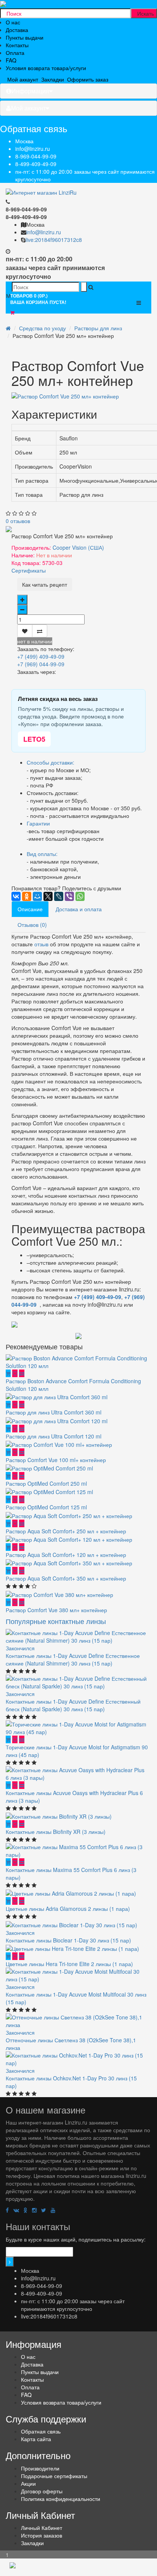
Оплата (15, 53)
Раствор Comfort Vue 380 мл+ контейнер (56, 1610)
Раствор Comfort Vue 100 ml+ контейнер (56, 1460)
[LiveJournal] (59, 896)
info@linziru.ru (33, 149)
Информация (30, 91)
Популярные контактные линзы (56, 1621)
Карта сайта (36, 2439)
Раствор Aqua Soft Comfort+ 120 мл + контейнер (66, 1555)
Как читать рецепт (45, 584)
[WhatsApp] (80, 896)
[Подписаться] (10, 2262)
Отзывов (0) (32, 925)
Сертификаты (29, 570)
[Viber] (69, 896)
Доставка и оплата (79, 909)
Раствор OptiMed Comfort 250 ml (46, 1483)
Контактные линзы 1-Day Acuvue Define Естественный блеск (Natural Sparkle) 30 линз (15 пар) (73, 1705)
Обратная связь (41, 2431)
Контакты (17, 45)
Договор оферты (42, 2491)
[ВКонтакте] (16, 896)
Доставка (17, 30)
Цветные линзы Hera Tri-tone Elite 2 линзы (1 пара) (69, 1964)
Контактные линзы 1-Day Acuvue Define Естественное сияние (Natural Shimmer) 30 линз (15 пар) (73, 1659)
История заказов (42, 2535)
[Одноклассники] (27, 896)
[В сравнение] (40, 631)
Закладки (32, 2543)
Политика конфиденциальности (61, 2499)
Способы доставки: (50, 762)
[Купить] (8, 1373)
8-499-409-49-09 (36, 164)
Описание (30, 909)
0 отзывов (18, 521)
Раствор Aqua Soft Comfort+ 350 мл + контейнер (66, 1578)
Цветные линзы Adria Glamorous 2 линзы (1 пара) (68, 1909)
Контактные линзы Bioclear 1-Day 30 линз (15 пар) (68, 1940)
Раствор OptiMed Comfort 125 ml (46, 1507)
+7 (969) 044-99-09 (41, 664)
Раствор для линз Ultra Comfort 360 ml (54, 1412)
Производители (40, 2468)
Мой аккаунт (28, 108)
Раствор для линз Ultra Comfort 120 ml (54, 1436)
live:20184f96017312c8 (54, 240)
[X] (48, 896)
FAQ (11, 60)
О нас (13, 22)
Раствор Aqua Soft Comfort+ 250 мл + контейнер (66, 1531)
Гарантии (38, 823)
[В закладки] (25, 631)
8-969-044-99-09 (36, 156)
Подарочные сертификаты (54, 2476)
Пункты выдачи (25, 37)
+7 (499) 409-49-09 (41, 656)
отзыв (41, 944)
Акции (28, 2483)
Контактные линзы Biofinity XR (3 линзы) (56, 1832)
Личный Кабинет (42, 2528)
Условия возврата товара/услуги (46, 68)
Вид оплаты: (42, 854)
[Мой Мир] (37, 896)
